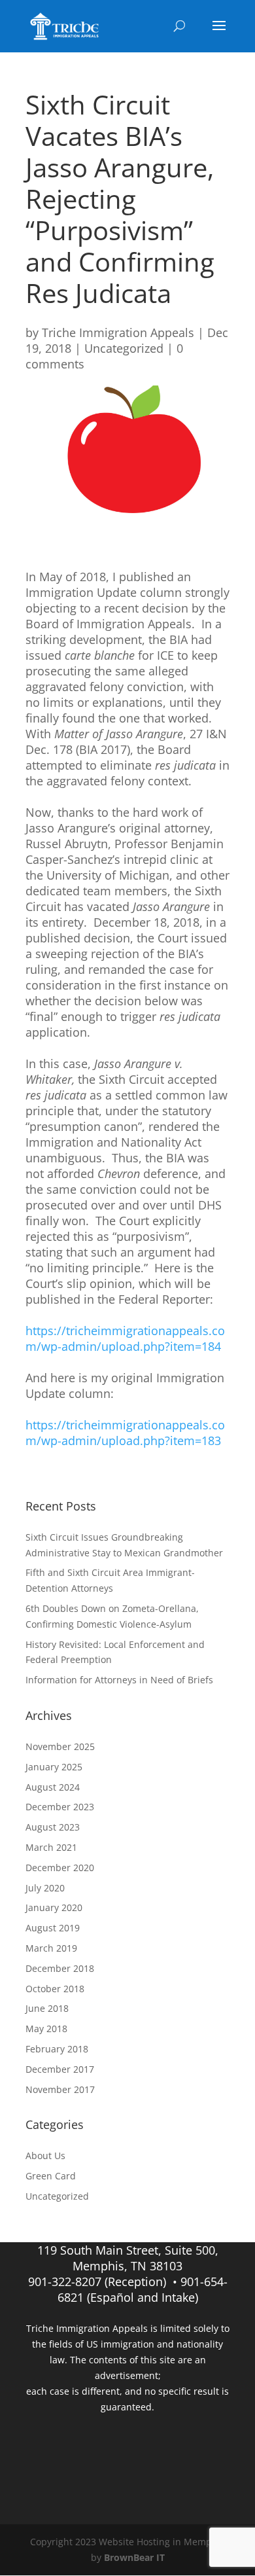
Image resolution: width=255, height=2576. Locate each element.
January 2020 (54, 1907)
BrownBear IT (134, 2557)
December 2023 (60, 1807)
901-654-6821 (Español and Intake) (143, 2289)
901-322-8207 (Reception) (97, 2281)
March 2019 (51, 1948)
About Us (45, 2156)
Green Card (51, 2176)
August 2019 (53, 1928)
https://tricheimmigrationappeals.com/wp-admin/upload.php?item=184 (125, 1338)
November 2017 (60, 2089)
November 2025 (60, 1746)
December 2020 (60, 1868)
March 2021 (51, 1847)
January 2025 (54, 1767)
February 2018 (57, 2049)
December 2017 (60, 2069)
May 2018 (46, 2029)
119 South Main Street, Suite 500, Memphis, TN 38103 (128, 2258)
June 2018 (47, 2008)
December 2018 (60, 1968)
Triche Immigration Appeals (118, 332)
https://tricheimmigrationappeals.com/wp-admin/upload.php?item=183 (125, 1433)
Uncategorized (124, 348)
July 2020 (45, 1888)
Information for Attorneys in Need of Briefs (119, 1680)
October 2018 (55, 1989)
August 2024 (53, 1787)
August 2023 (53, 1827)
